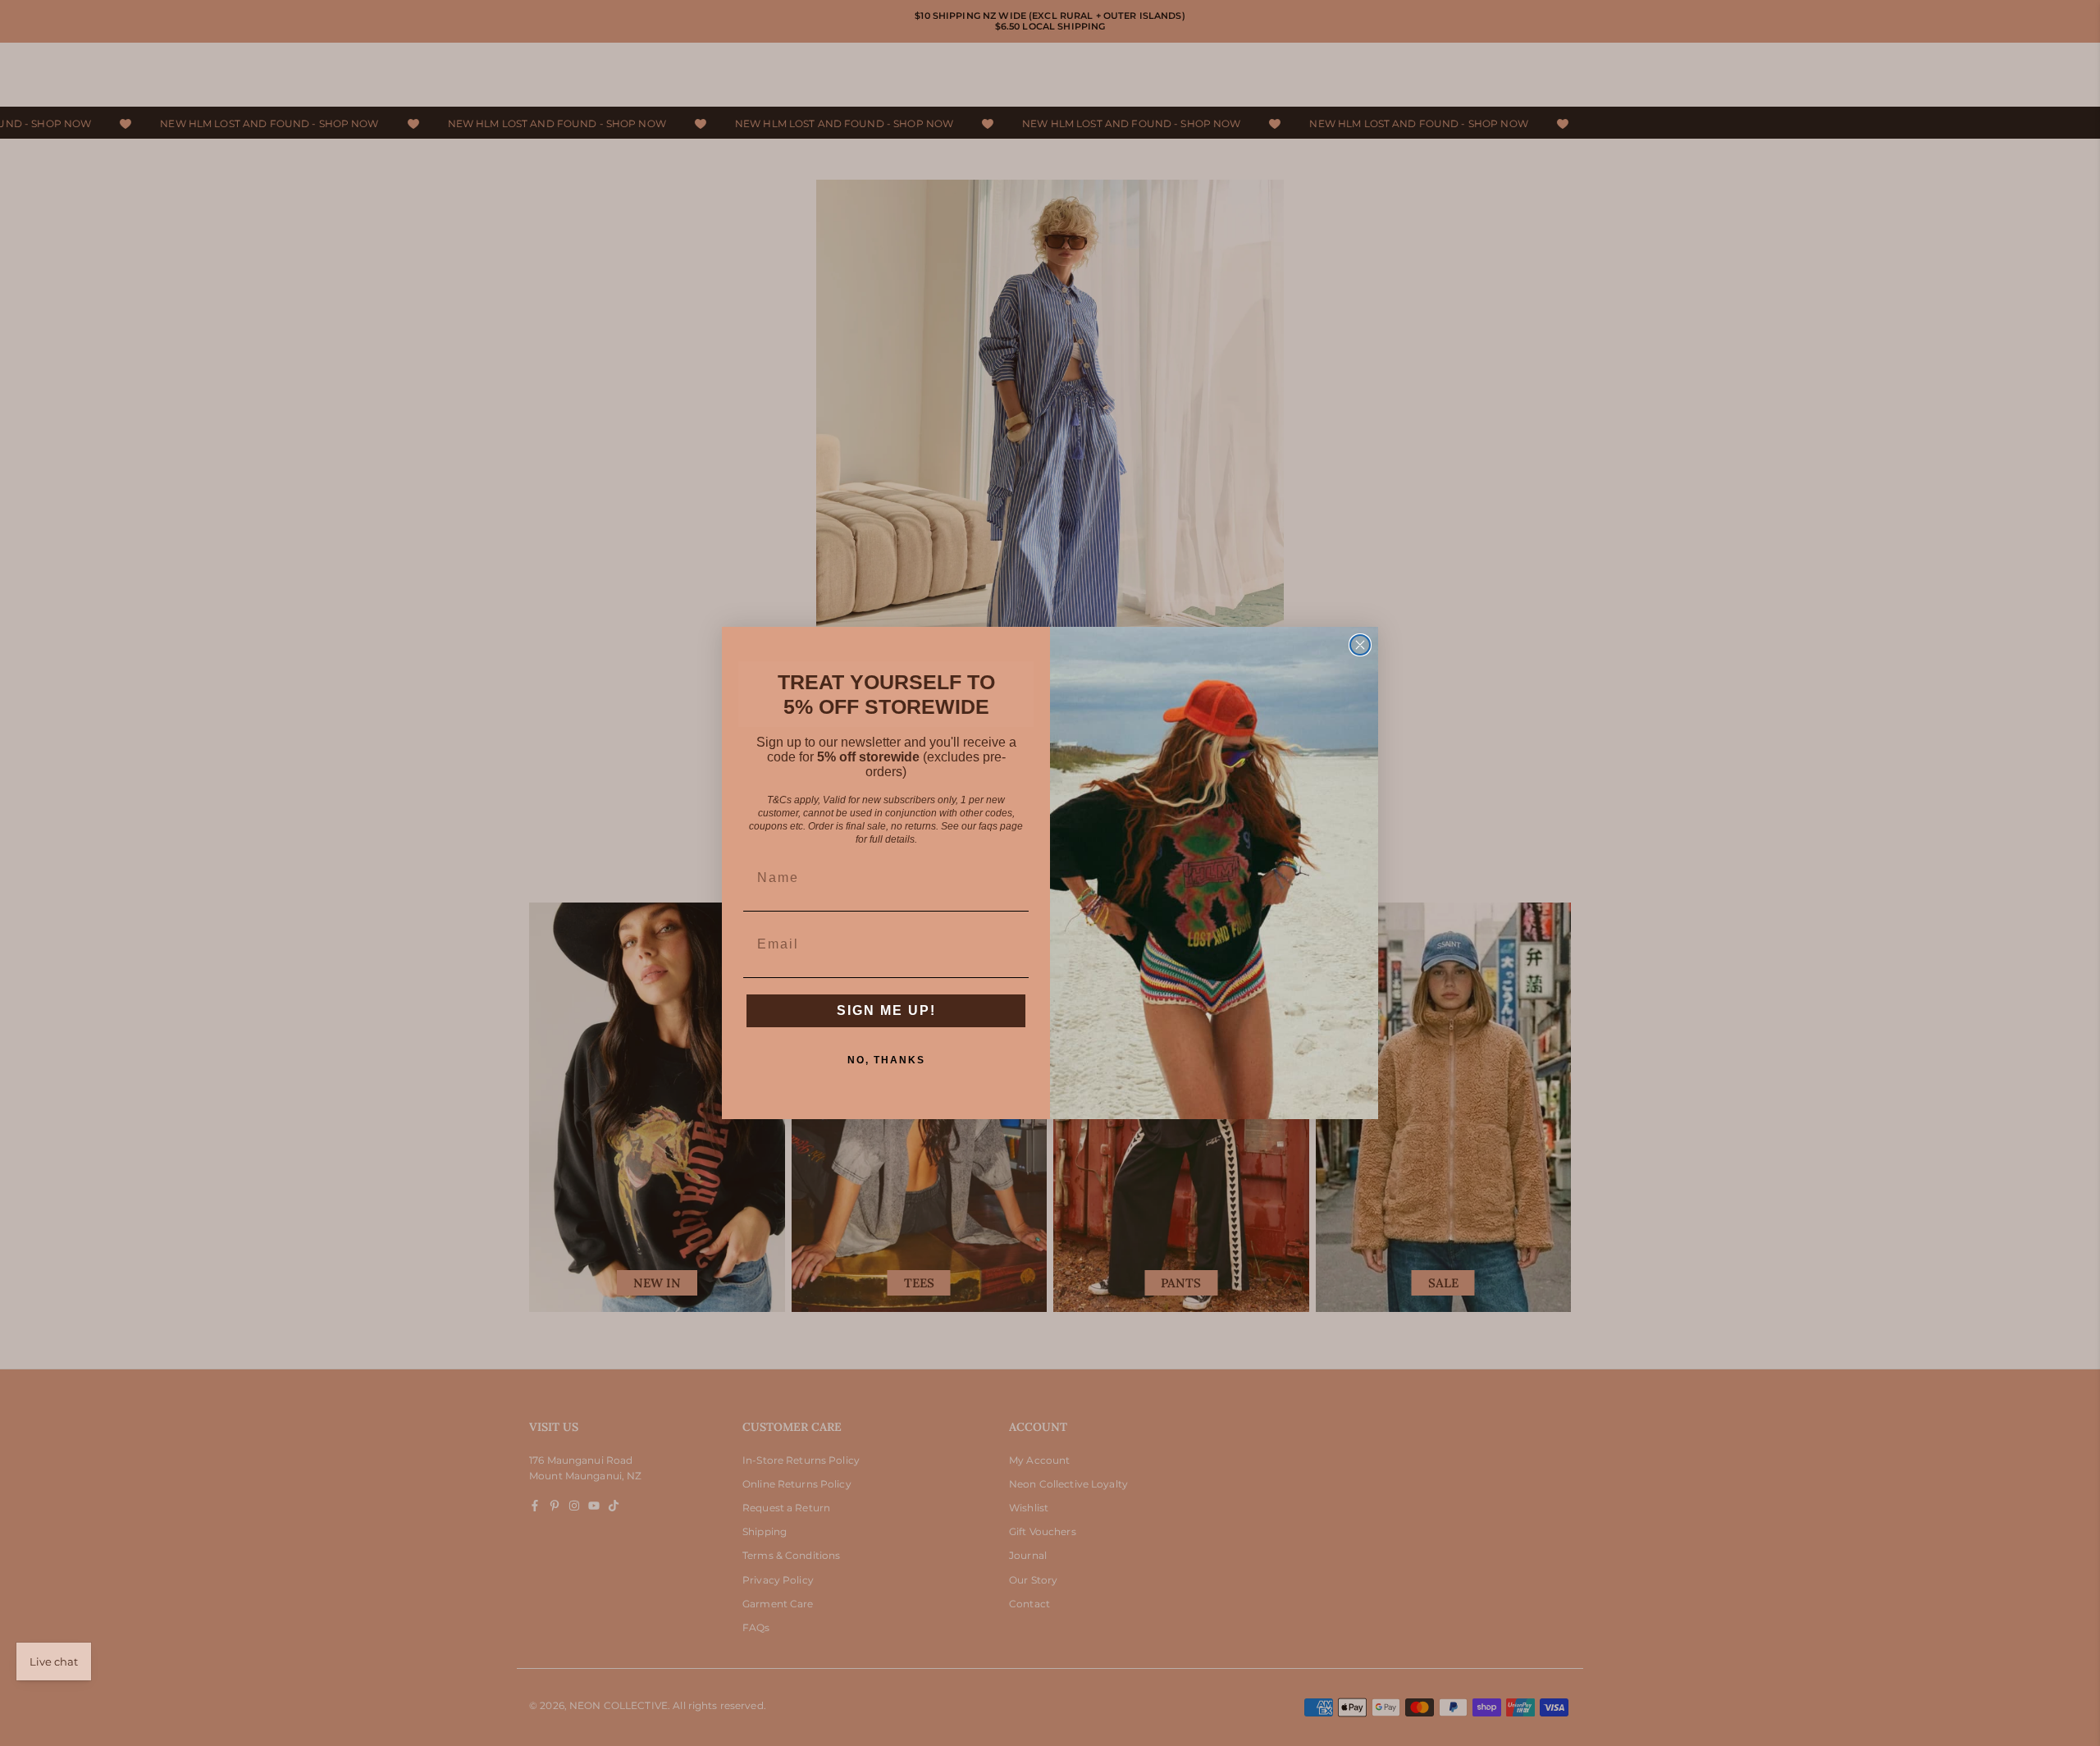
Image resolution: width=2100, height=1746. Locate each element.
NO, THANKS (886, 1060)
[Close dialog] (1360, 645)
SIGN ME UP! (886, 1010)
